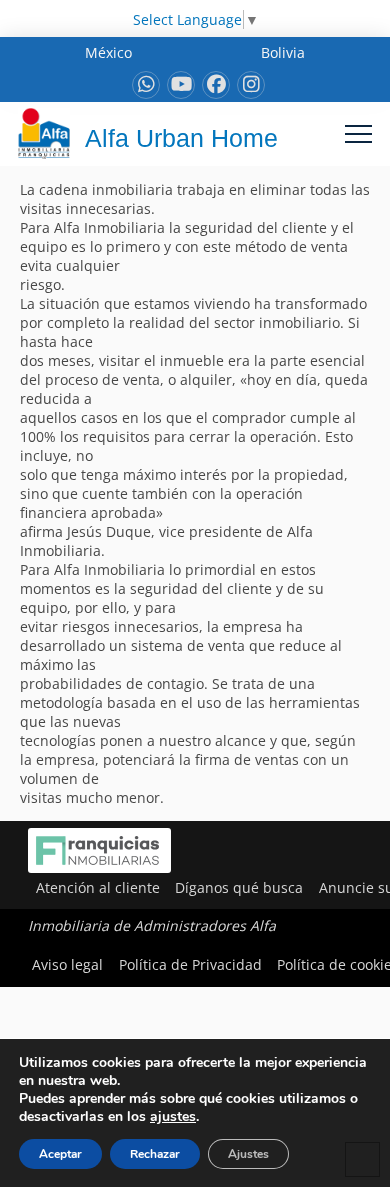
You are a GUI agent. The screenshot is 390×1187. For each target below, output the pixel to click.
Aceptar (60, 1154)
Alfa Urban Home (181, 138)
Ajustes (248, 1154)
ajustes (173, 1117)
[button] (358, 133)
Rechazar (155, 1154)
